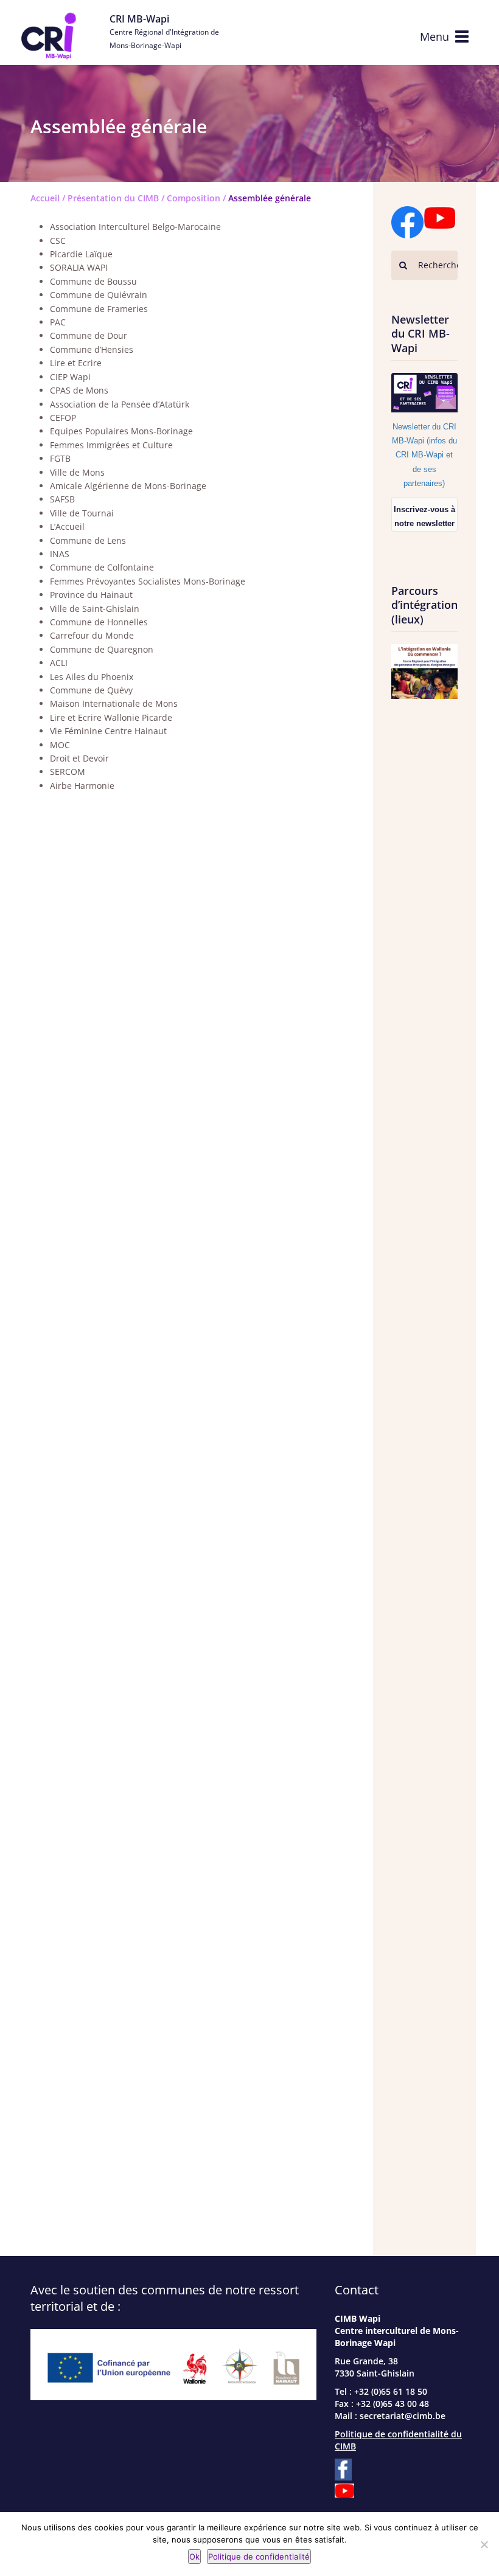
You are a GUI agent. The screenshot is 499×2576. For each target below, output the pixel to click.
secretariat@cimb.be (403, 2416)
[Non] (484, 2544)
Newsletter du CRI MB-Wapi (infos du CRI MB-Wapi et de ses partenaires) (424, 455)
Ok (194, 2557)
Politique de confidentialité (259, 2557)
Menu (434, 36)
